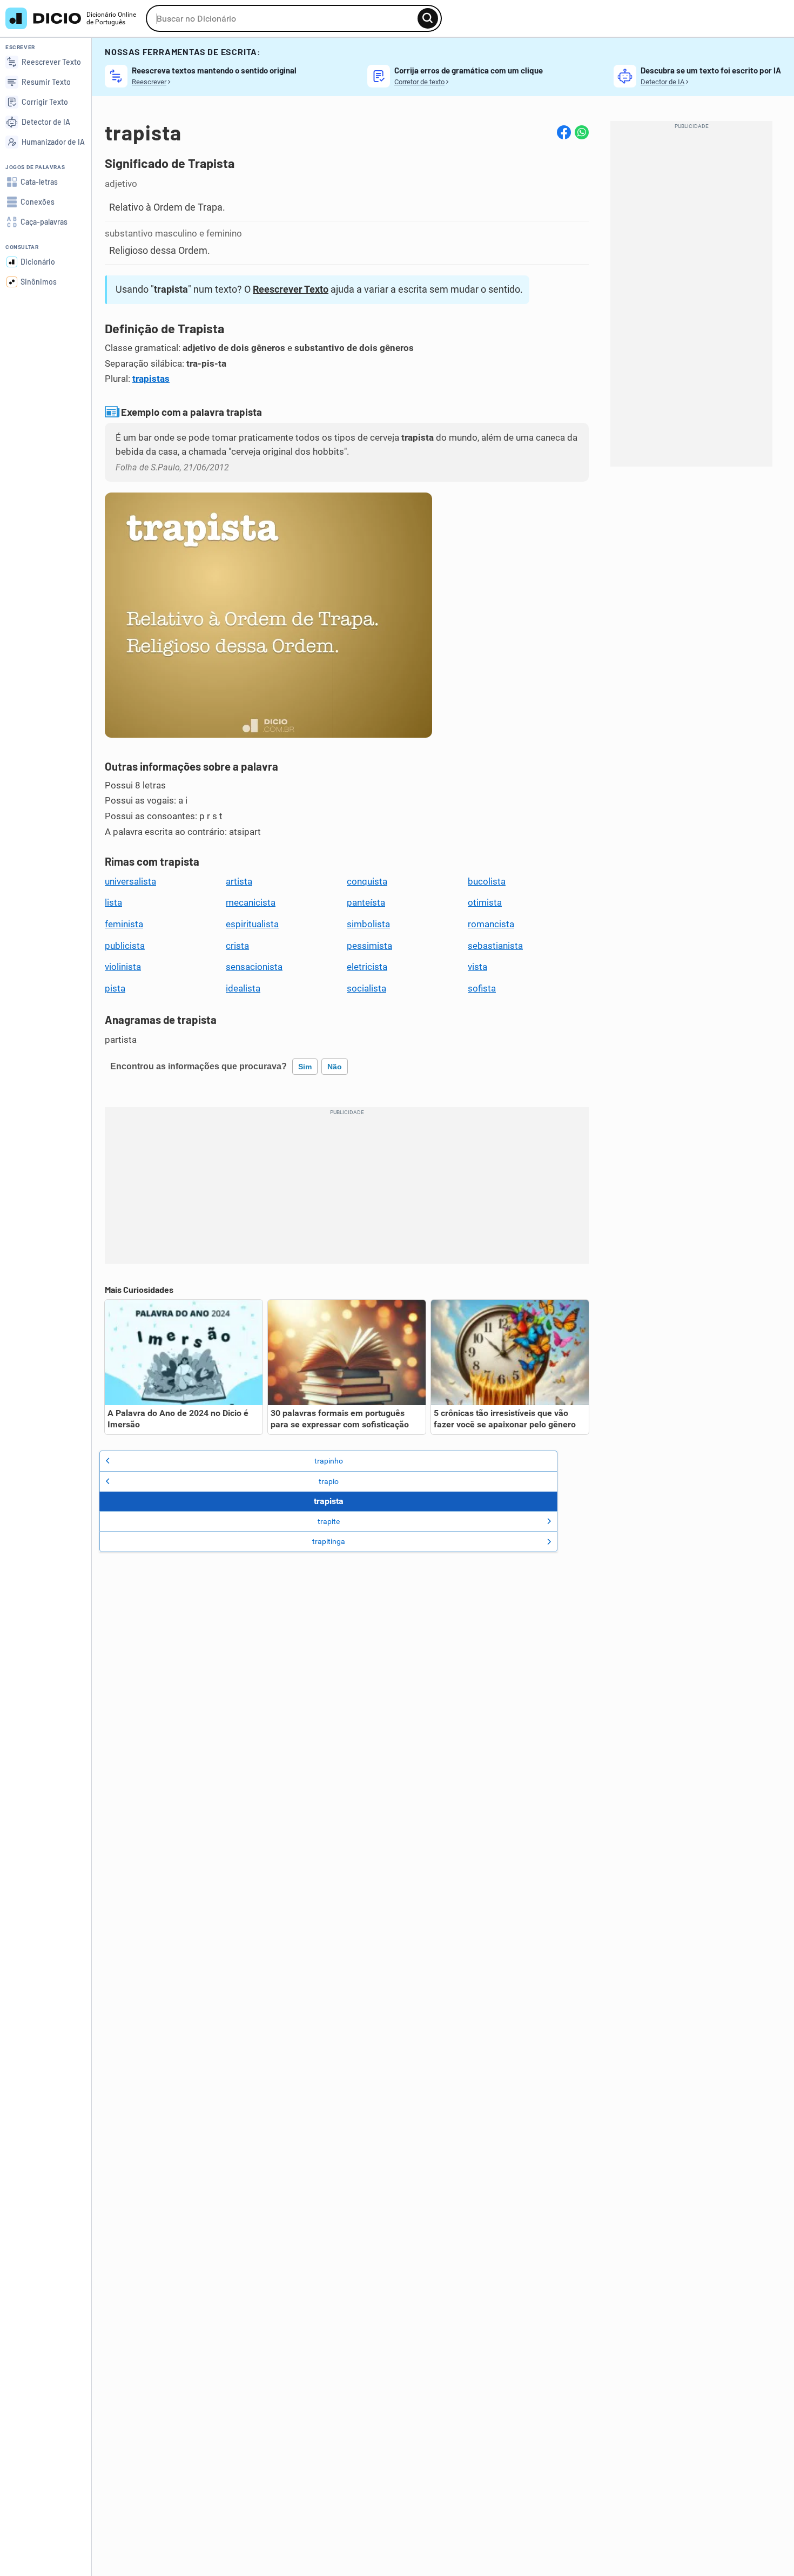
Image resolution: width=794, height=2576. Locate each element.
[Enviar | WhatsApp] (582, 132)
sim (305, 1067)
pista (115, 988)
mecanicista (251, 902)
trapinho (329, 1461)
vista (477, 967)
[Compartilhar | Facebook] (564, 132)
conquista (367, 881)
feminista (124, 924)
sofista (482, 988)
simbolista (368, 924)
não (335, 1067)
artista (239, 881)
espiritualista (252, 924)
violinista (123, 967)
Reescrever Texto (291, 289)
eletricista (367, 967)
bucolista (487, 881)
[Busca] (428, 18)
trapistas (151, 379)
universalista (130, 881)
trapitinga (329, 1541)
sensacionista (254, 967)
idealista (243, 988)
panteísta (366, 902)
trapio (329, 1481)
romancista (491, 924)
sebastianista (495, 946)
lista (113, 902)
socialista (366, 988)
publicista (125, 946)
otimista (485, 902)
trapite (329, 1521)
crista (237, 946)
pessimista (369, 946)
